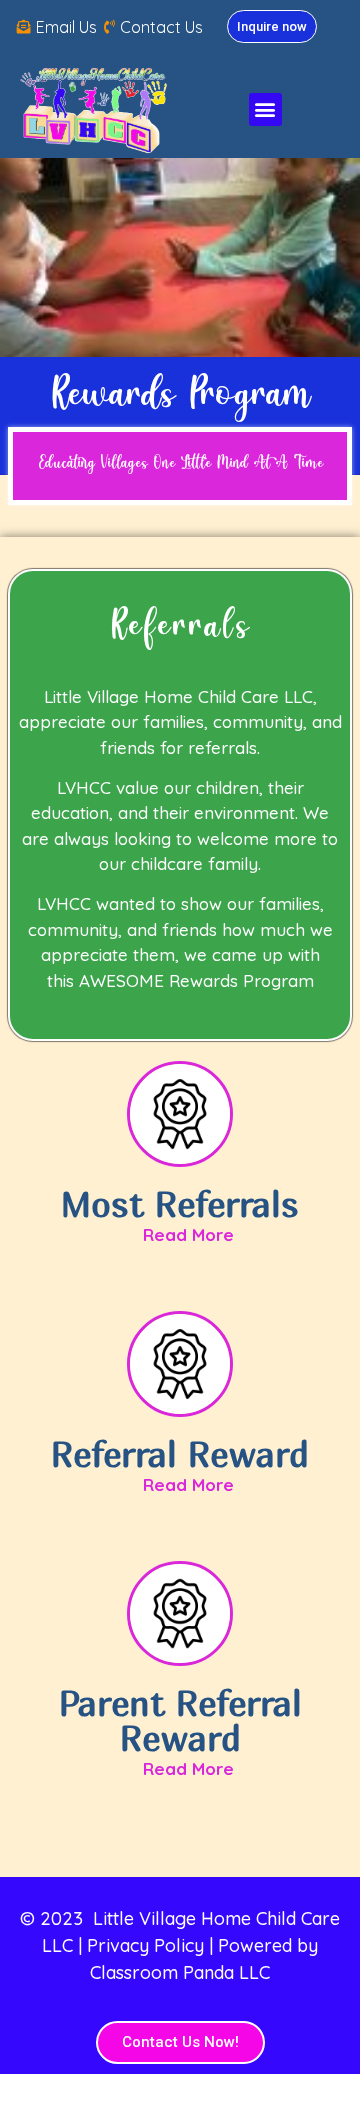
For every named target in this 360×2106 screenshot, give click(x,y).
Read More (188, 1234)
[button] (265, 109)
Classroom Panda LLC (180, 1972)
